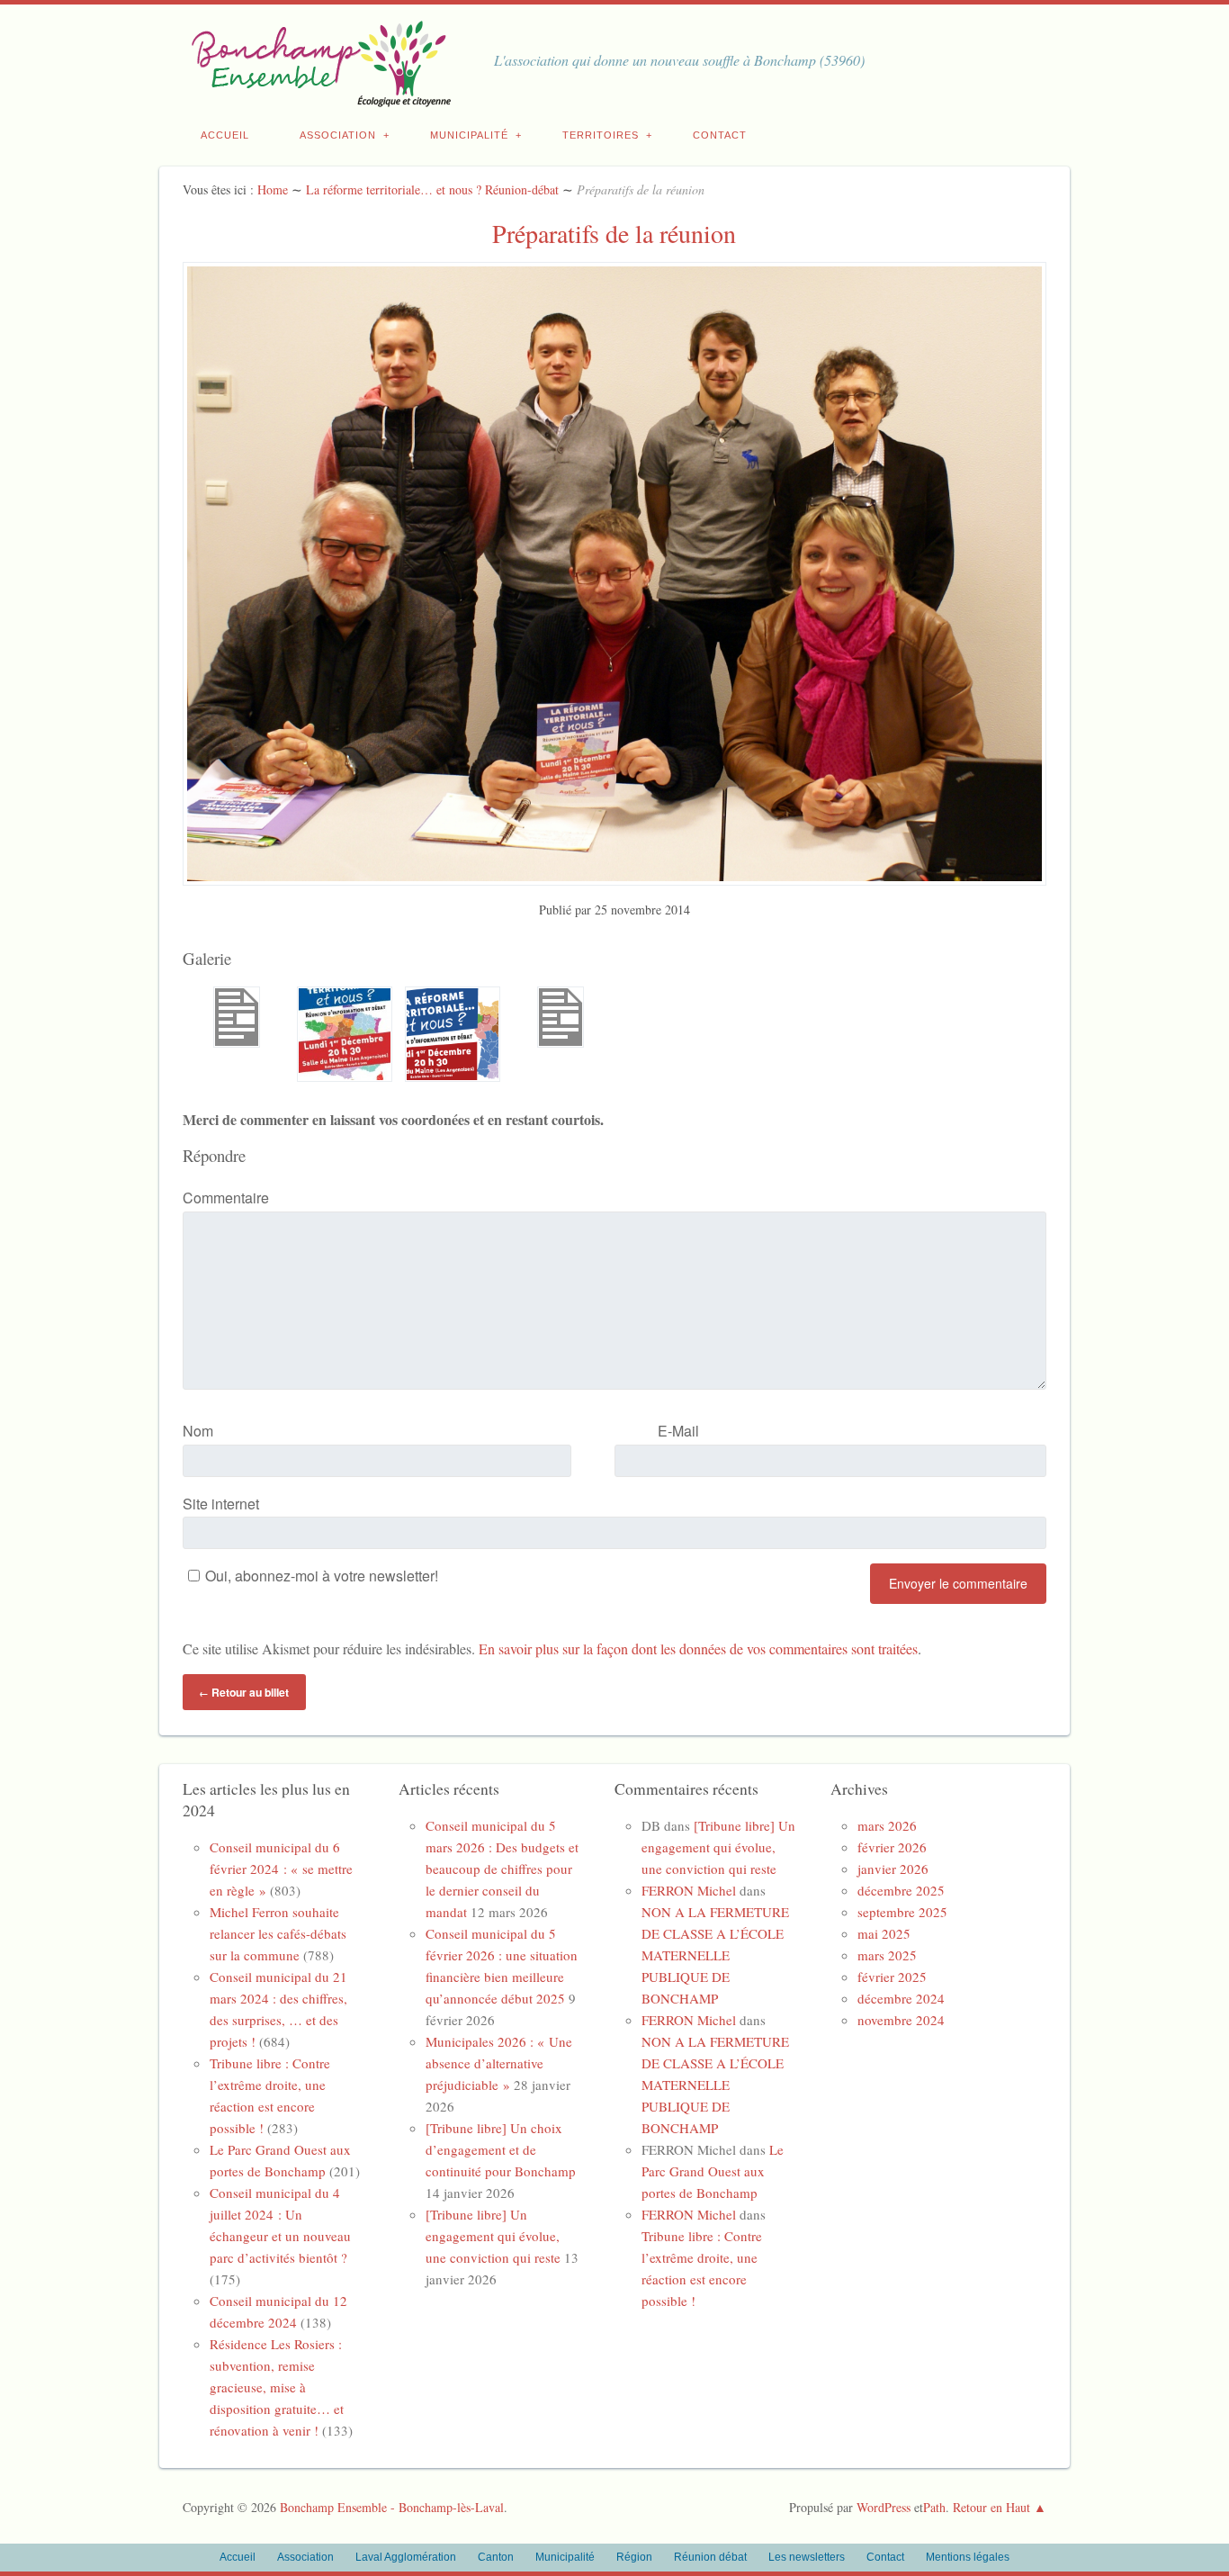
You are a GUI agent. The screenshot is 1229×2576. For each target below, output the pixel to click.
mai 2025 (884, 1933)
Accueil (225, 135)
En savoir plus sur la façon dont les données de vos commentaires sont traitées (698, 1648)
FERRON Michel (689, 1890)
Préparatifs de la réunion (614, 233)
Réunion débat (710, 2557)
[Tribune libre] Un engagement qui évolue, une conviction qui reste (493, 2236)
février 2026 (892, 1847)
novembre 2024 (901, 2020)
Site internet (221, 1504)
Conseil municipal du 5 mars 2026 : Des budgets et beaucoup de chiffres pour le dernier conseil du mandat (502, 1869)
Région (634, 2557)
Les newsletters (807, 2557)
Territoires (601, 135)
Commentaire (226, 1198)
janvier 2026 (893, 1869)
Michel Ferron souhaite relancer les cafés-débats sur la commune (278, 1933)
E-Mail (678, 1431)
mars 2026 (887, 1825)
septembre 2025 (902, 1912)
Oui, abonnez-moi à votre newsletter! (322, 1576)
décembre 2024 (901, 1998)
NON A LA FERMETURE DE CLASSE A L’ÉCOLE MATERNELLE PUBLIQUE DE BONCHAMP (715, 1955)
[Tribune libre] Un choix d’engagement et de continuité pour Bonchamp (501, 2149)
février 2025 (892, 1977)
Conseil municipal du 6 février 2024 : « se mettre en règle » (281, 1869)
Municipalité (469, 135)
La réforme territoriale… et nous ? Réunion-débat (432, 189)
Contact (720, 135)
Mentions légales (968, 2557)
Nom (198, 1431)
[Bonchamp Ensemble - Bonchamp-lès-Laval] (318, 97)
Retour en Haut (991, 2507)
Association (338, 135)
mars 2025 (887, 1955)
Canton (496, 2557)
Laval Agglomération (406, 2557)
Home (273, 189)
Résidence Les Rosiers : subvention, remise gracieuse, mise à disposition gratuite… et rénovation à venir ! (277, 2387)
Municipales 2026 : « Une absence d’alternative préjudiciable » (499, 2063)
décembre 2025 (901, 1890)
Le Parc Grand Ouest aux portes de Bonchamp (713, 2171)
